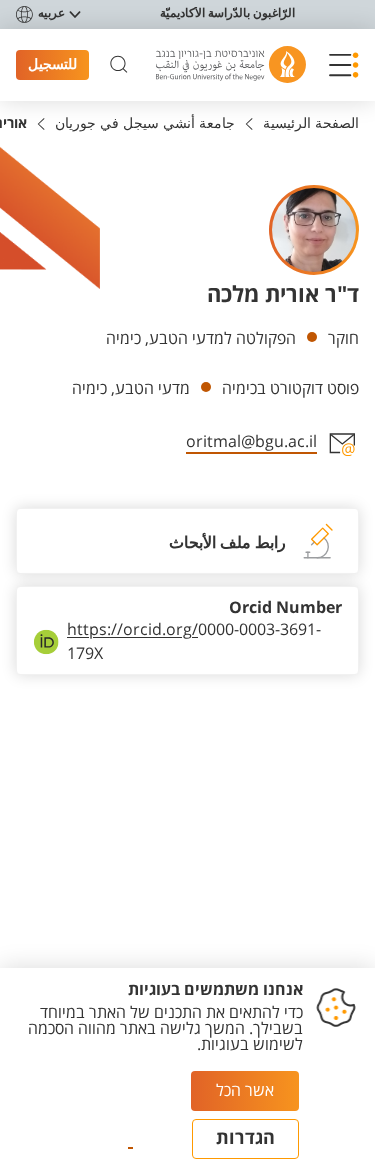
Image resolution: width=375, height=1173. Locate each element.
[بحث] (119, 65)
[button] (344, 65)
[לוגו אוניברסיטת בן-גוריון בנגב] (231, 64)
